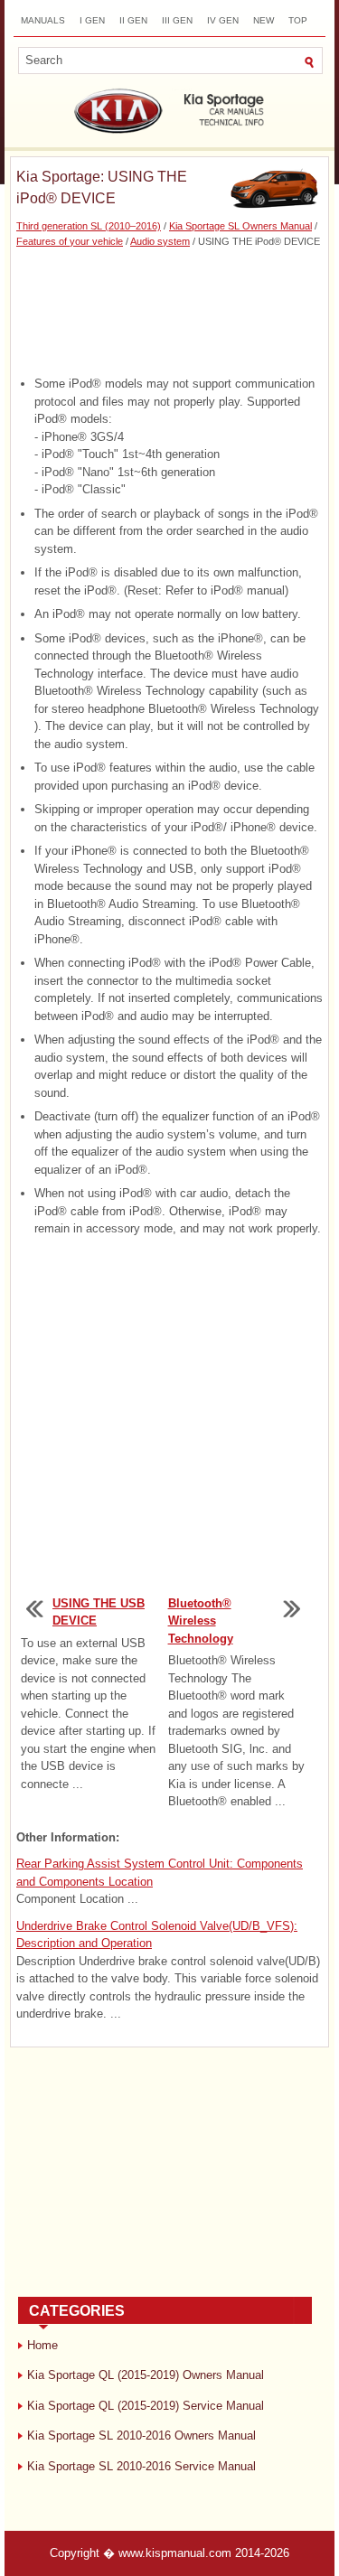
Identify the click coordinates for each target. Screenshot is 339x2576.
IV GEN (223, 20)
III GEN (177, 20)
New (264, 20)
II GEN (133, 20)
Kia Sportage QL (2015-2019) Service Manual (146, 2406)
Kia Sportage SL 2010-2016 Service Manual (141, 2466)
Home (42, 2345)
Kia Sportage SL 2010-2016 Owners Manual (141, 2435)
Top (298, 20)
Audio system (160, 241)
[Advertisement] (169, 312)
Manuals (43, 20)
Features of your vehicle (70, 241)
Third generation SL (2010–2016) (89, 226)
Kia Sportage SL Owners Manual (240, 226)
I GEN (92, 20)
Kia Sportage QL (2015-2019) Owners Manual (146, 2375)
